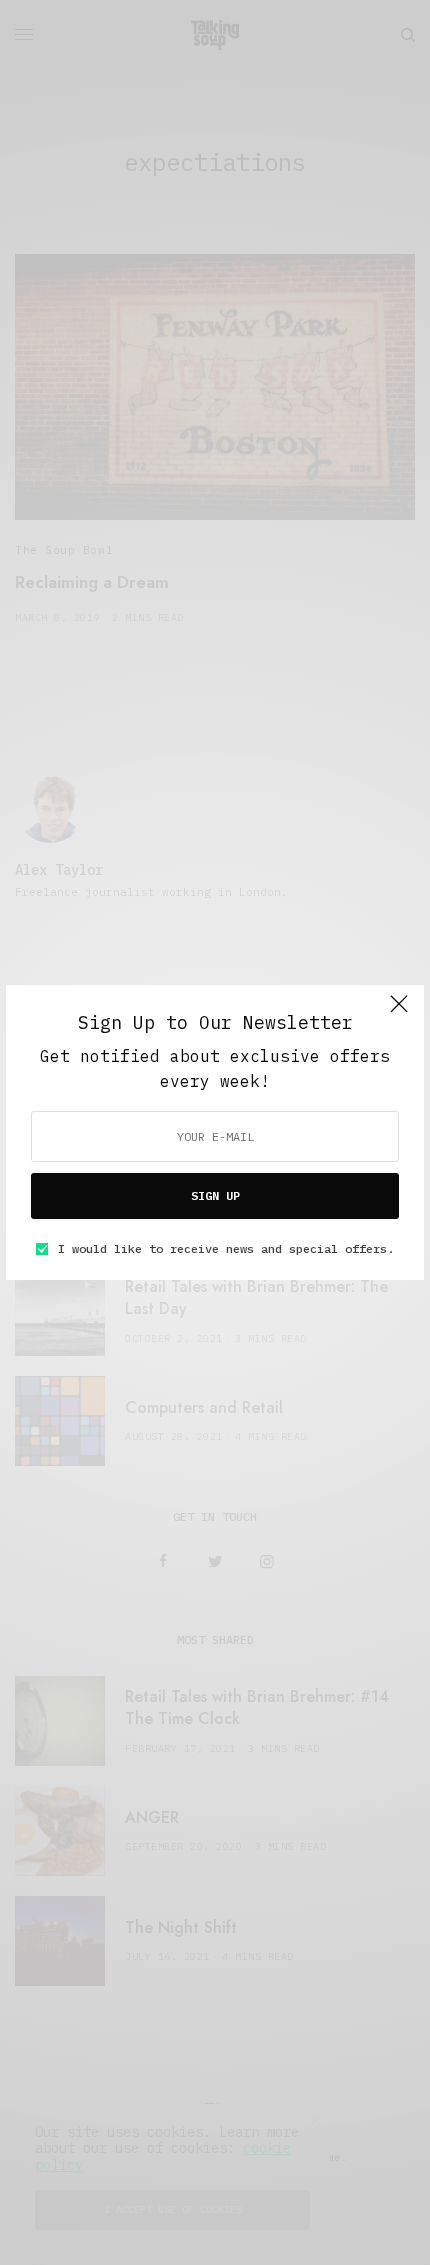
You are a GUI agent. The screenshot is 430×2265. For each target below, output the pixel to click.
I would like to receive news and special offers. (226, 1249)
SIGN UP (215, 1195)
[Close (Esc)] (399, 1012)
